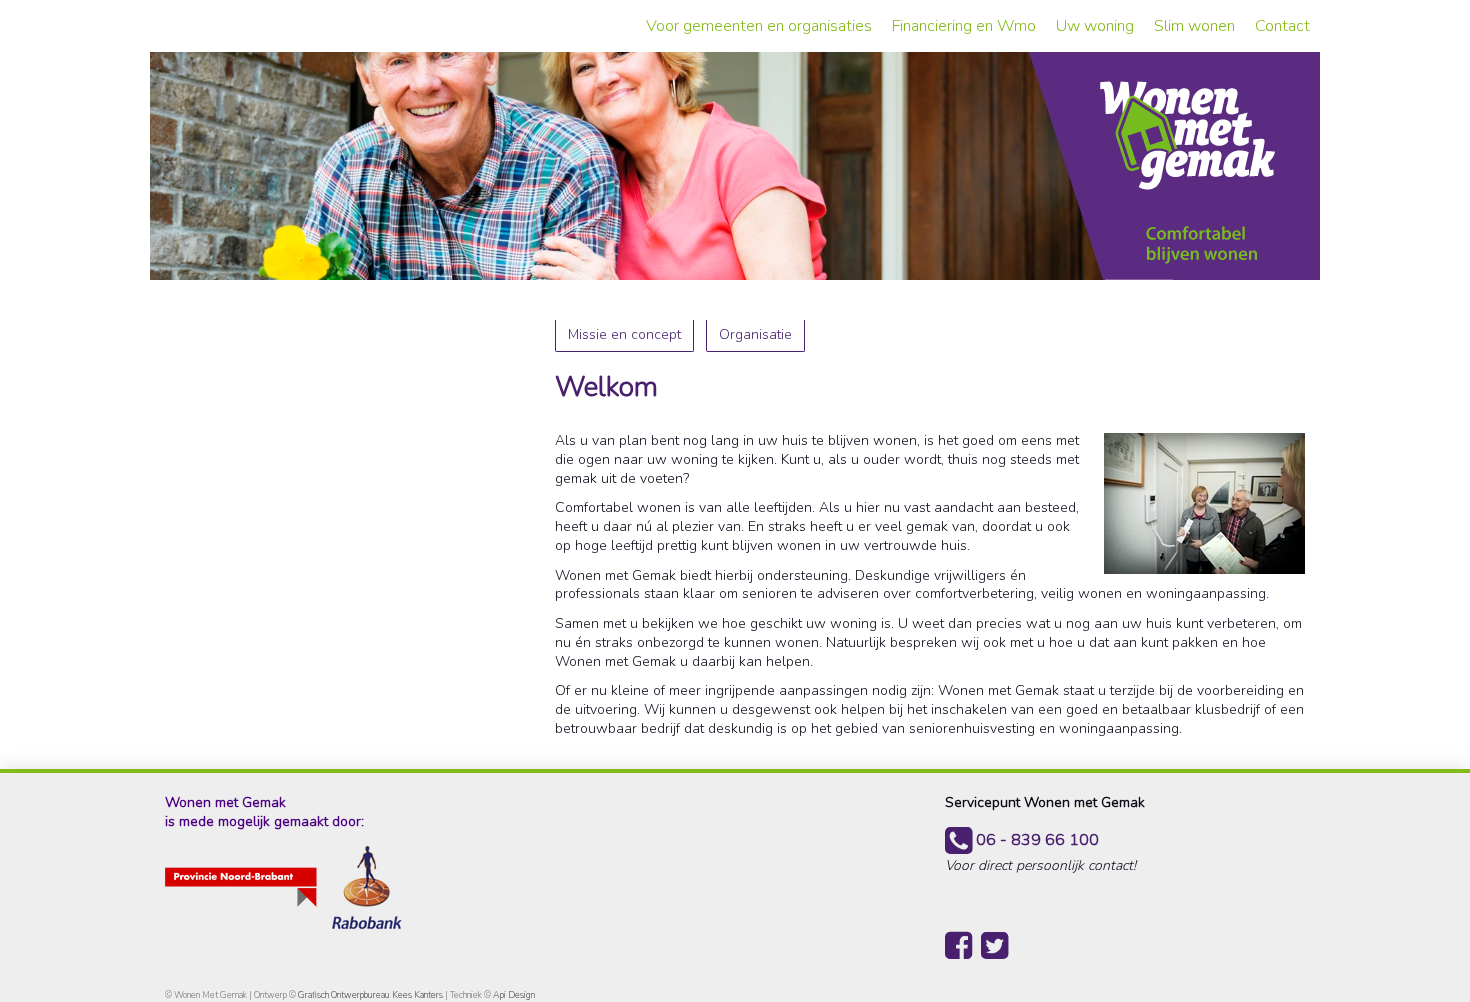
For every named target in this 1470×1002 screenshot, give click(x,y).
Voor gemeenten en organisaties (759, 26)
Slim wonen (1194, 26)
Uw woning (1095, 26)
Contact (1282, 26)
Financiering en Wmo (964, 26)
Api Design (514, 995)
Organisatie (755, 334)
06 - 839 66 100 (1035, 840)
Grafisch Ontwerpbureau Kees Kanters (371, 995)
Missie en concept (624, 334)
